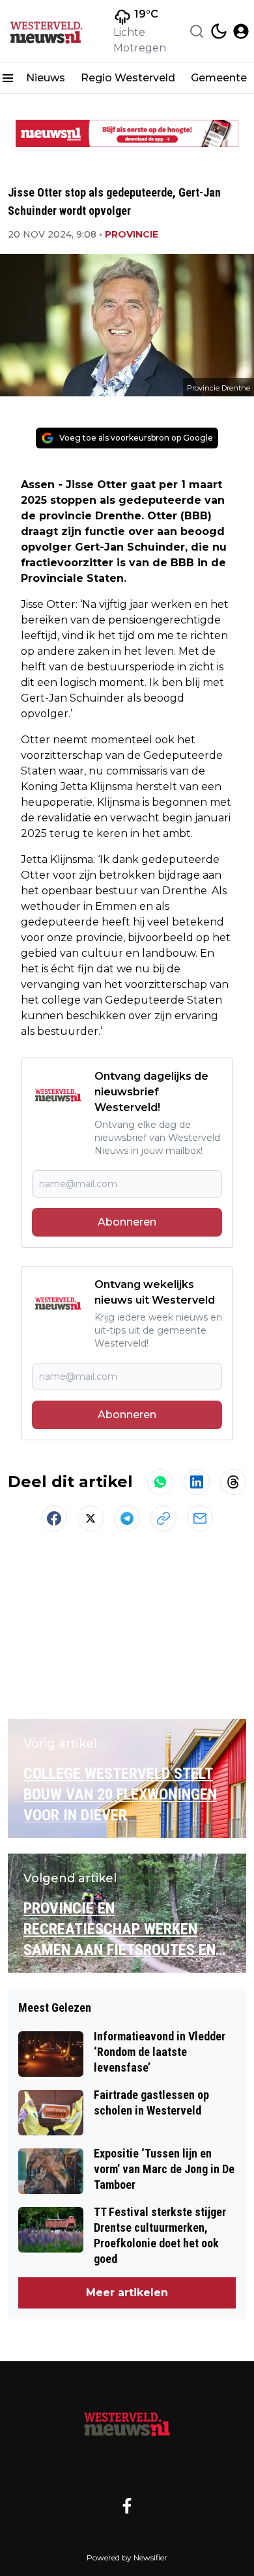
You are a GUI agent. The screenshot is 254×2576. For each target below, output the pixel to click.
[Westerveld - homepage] (54, 31)
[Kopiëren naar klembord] (163, 1518)
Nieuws (46, 78)
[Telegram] (127, 1518)
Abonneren (127, 1222)
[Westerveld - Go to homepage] (127, 2423)
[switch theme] (219, 31)
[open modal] (241, 31)
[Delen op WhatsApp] (160, 1482)
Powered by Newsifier (127, 2557)
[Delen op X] (91, 1518)
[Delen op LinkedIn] (197, 1482)
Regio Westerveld (128, 78)
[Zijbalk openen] (8, 78)
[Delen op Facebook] (54, 1518)
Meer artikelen (127, 2293)
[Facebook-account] (127, 2506)
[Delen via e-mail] (200, 1518)
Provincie (132, 234)
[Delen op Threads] (233, 1482)
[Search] (197, 31)
